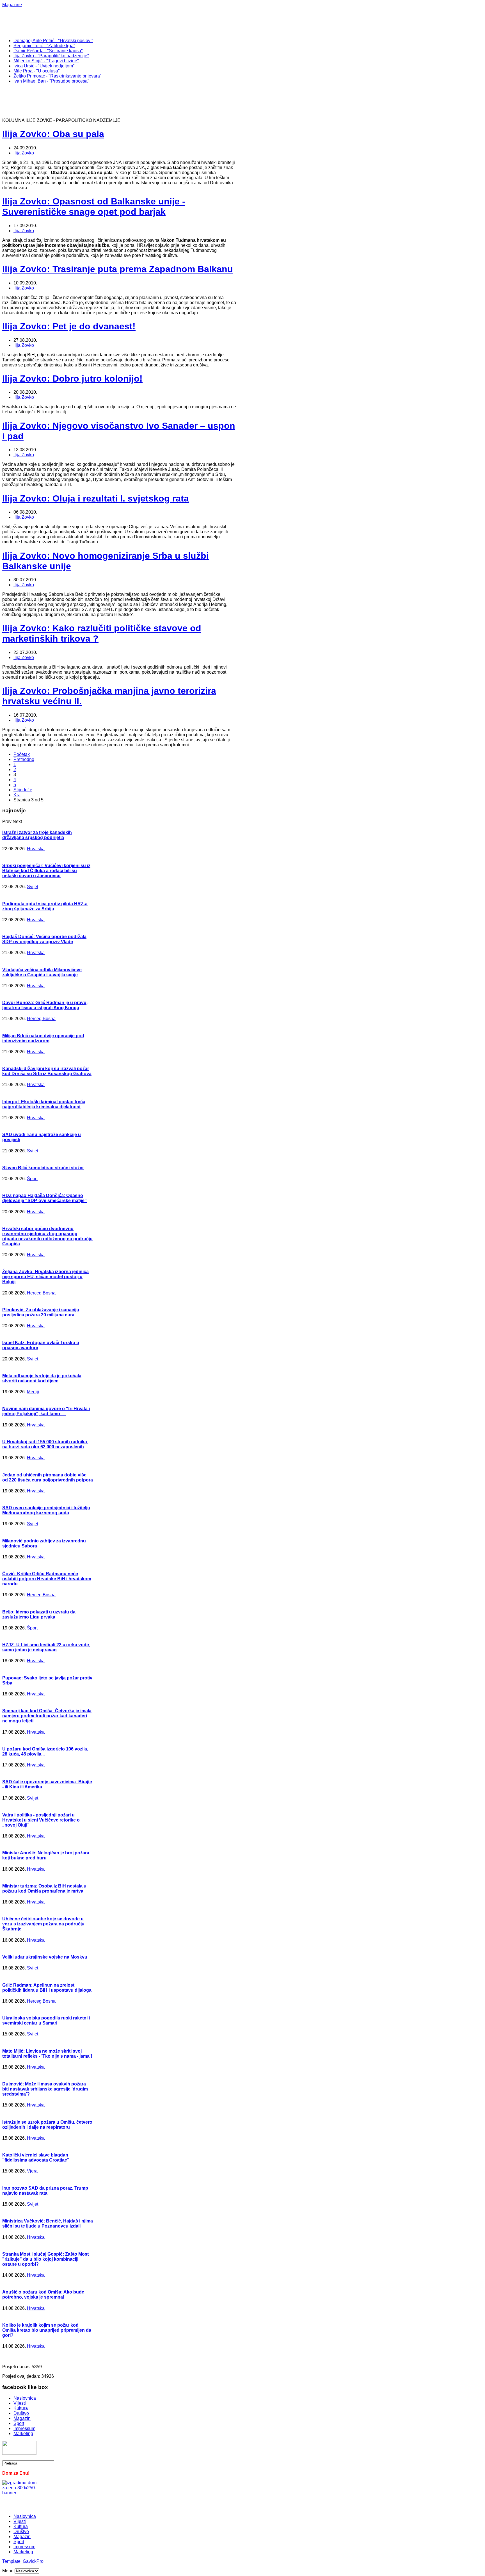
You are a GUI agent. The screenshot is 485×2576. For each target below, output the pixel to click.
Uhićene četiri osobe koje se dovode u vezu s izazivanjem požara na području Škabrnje (43, 1924)
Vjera (32, 2171)
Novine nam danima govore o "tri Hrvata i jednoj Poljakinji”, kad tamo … (46, 1411)
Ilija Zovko (24, 153)
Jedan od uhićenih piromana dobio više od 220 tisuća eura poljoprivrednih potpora (48, 1477)
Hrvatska (36, 849)
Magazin (22, 2418)
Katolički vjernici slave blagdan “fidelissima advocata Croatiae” (36, 2157)
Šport (32, 1179)
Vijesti (20, 2403)
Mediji (33, 1392)
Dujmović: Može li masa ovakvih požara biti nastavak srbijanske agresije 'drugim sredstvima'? (45, 2089)
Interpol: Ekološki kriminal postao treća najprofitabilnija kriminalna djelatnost (44, 1104)
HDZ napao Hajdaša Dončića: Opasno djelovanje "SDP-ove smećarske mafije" (44, 1198)
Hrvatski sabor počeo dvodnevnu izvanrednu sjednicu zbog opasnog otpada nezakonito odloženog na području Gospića (47, 1236)
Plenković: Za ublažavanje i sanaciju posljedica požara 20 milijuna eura (41, 1312)
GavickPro (33, 2561)
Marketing (23, 2433)
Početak (22, 754)
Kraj (18, 795)
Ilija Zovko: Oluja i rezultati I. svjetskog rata (96, 498)
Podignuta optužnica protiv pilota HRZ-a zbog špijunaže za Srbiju (45, 906)
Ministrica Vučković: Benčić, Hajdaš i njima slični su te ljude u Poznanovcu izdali (48, 2223)
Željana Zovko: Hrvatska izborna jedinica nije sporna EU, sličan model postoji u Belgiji (45, 1277)
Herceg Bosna (41, 1019)
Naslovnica (25, 2398)
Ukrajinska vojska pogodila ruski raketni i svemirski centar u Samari (46, 2020)
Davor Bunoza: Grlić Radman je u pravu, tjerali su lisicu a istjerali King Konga (45, 1005)
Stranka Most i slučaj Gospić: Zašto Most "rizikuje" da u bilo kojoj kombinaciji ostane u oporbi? (45, 2259)
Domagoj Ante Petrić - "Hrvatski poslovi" (53, 41)
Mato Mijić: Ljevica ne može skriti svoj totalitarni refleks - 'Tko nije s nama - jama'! (47, 2054)
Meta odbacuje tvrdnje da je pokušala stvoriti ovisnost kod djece (42, 1378)
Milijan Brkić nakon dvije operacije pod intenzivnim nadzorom (43, 1038)
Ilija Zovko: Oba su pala (53, 134)
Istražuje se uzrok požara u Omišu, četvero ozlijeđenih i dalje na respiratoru (47, 2125)
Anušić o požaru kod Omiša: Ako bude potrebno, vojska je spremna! (43, 2295)
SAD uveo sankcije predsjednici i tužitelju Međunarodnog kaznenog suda (46, 1510)
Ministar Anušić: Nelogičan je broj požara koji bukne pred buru (46, 1855)
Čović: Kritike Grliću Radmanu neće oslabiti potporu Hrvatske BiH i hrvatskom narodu (47, 1579)
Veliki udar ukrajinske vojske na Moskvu (45, 1957)
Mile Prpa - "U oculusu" (37, 71)
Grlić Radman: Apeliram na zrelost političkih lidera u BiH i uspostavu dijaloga (47, 1988)
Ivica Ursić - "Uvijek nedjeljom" (44, 66)
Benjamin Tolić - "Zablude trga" (44, 46)
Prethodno (24, 759)
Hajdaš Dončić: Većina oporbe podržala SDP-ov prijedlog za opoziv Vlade (44, 939)
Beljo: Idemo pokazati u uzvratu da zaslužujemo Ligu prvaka (39, 1614)
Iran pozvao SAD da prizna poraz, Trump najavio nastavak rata (45, 2191)
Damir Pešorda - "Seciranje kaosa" (48, 51)
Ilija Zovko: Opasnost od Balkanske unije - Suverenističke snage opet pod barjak (94, 207)
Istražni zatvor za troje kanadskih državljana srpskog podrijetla (37, 835)
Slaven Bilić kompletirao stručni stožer (43, 1168)
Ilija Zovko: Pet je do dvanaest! (69, 326)
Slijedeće (23, 790)
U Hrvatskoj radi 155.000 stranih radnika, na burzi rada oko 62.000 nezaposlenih (45, 1444)
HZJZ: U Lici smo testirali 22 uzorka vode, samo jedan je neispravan (46, 1647)
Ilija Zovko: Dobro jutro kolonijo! (72, 379)
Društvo (21, 2413)
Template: (12, 2561)
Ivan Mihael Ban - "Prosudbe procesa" (51, 81)
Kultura (21, 2408)
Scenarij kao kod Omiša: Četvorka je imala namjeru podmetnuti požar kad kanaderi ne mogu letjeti (47, 1716)
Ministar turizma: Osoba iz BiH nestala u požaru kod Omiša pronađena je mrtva (44, 1888)
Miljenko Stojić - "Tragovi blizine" (46, 61)
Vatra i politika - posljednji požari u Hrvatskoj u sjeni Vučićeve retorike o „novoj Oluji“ (41, 1820)
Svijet (33, 887)
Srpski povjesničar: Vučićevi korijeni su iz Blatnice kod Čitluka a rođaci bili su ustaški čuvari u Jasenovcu (46, 871)
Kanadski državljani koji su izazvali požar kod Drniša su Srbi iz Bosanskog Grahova (47, 1071)
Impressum (24, 2428)
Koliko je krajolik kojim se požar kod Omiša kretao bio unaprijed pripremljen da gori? (47, 2330)
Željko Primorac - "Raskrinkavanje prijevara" (58, 76)
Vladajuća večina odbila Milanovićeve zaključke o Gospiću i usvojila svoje (42, 972)
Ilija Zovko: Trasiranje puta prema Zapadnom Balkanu (118, 269)
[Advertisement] (185, 20)
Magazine (12, 5)
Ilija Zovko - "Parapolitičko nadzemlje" (51, 56)
